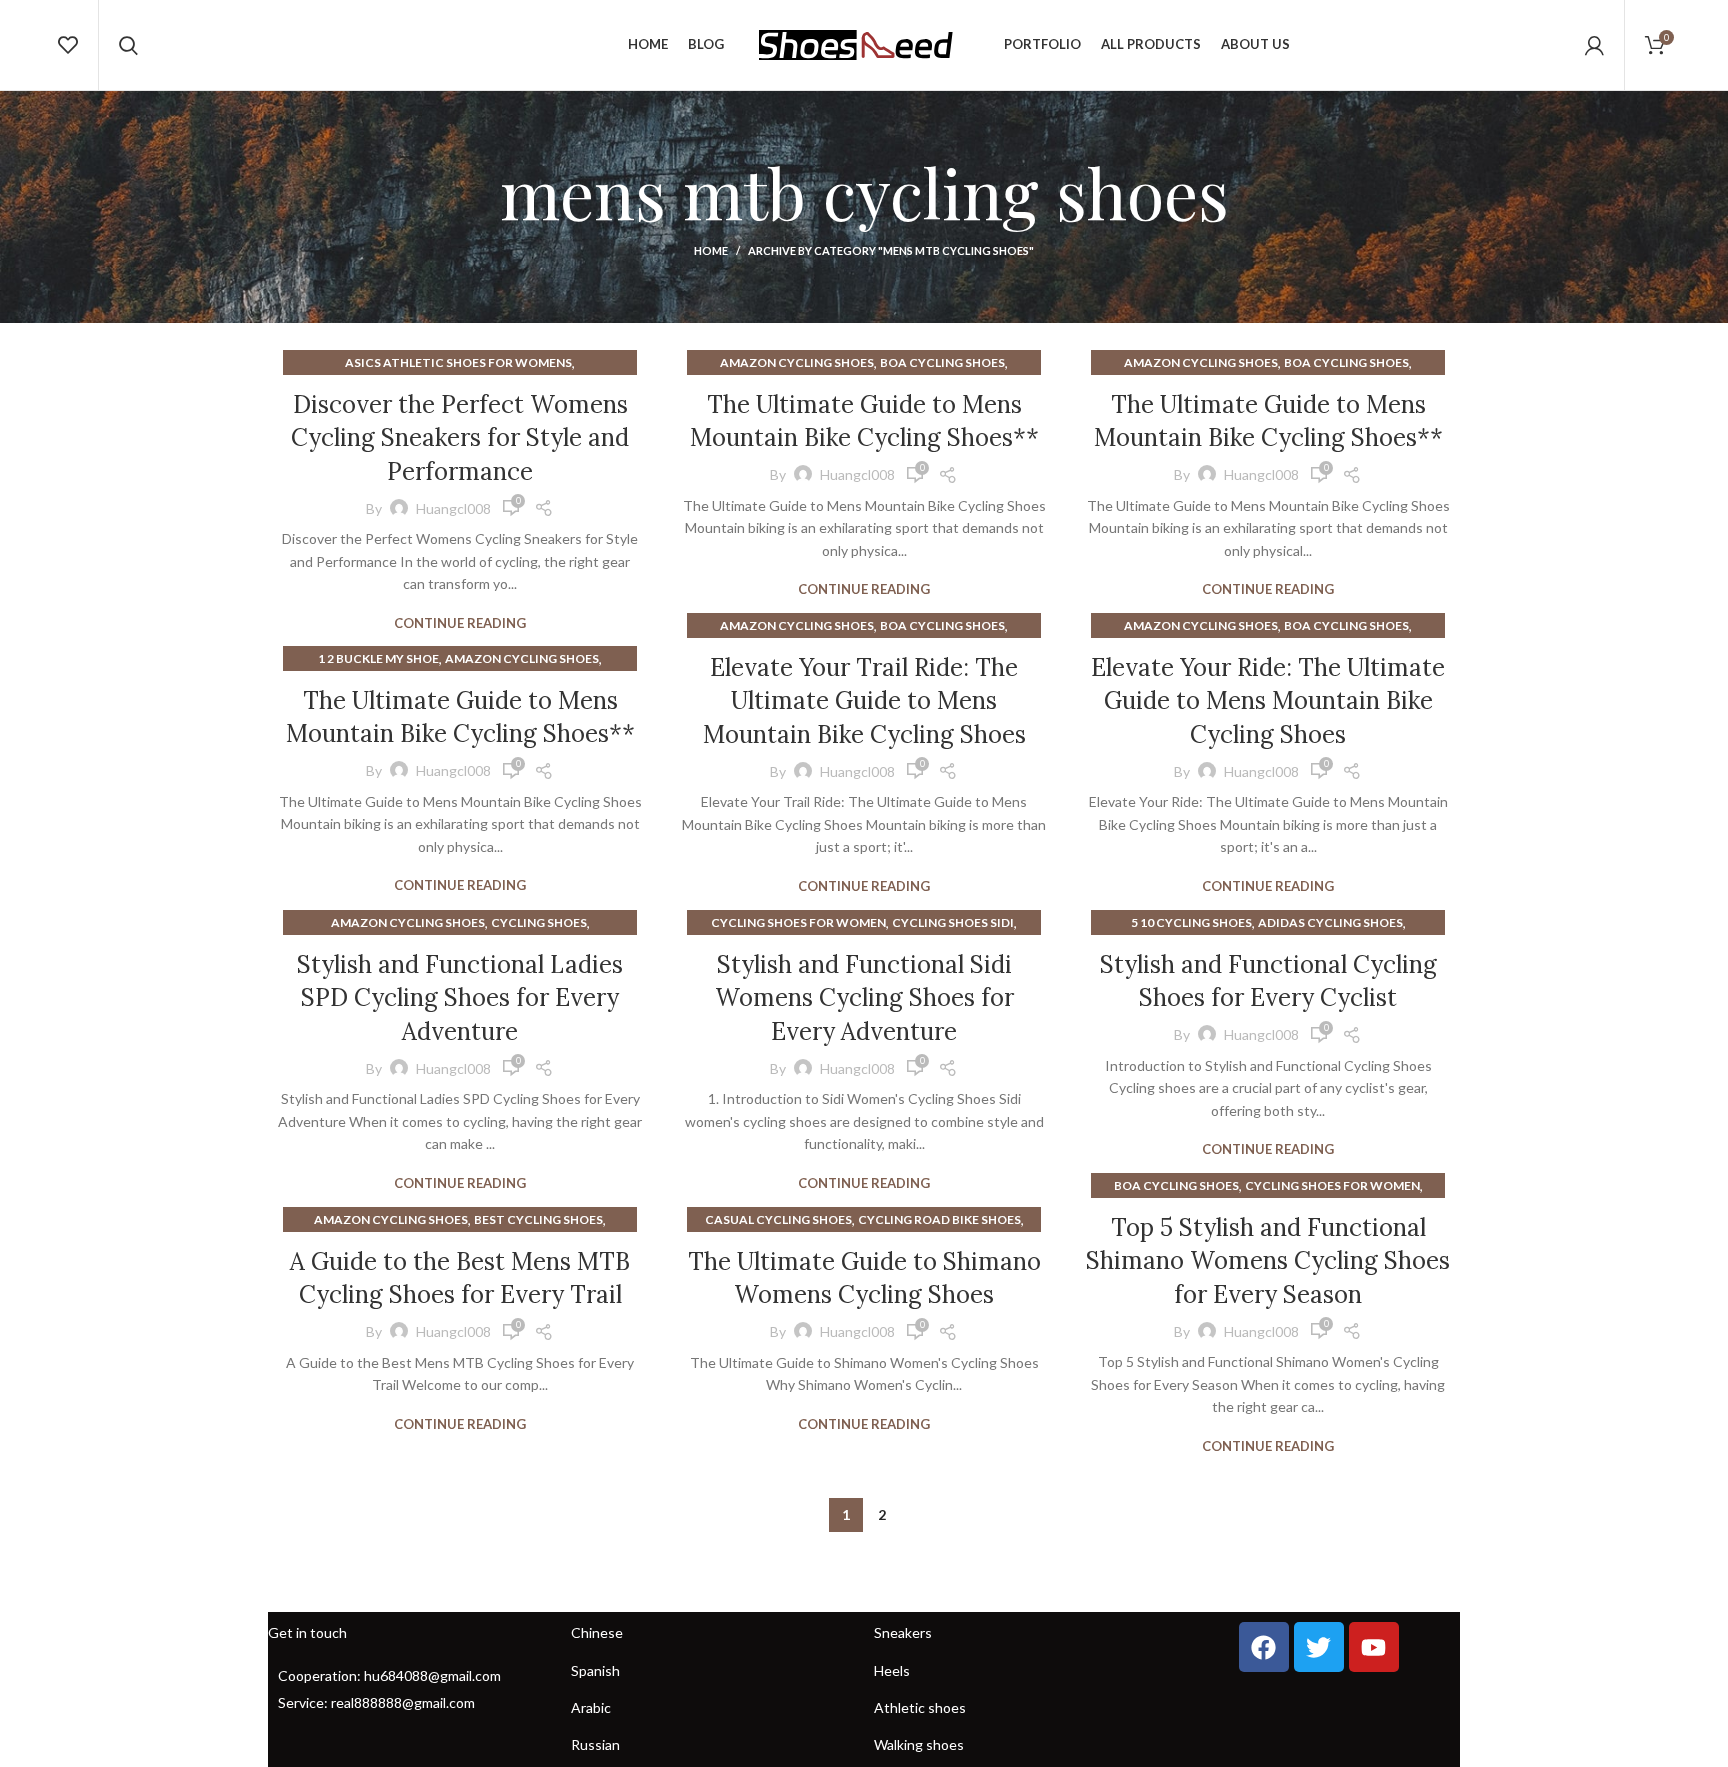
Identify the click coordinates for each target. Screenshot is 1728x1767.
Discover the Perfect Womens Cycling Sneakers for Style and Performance (460, 438)
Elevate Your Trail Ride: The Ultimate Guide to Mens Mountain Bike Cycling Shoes (864, 701)
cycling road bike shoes (939, 1219)
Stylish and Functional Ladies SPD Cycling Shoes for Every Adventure (460, 998)
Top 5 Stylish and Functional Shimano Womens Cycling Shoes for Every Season (1268, 1261)
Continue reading (460, 623)
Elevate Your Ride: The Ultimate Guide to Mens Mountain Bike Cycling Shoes (1268, 701)
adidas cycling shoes (1330, 922)
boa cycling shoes (942, 362)
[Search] (128, 45)
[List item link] (409, 1676)
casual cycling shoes (778, 1219)
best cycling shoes (538, 1219)
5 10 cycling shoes (1191, 922)
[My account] (1594, 45)
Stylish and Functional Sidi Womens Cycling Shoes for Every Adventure (864, 998)
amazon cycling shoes (797, 362)
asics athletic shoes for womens (458, 362)
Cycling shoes (539, 922)
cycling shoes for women (798, 922)
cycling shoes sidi (953, 922)
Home (711, 250)
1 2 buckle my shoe (378, 658)
